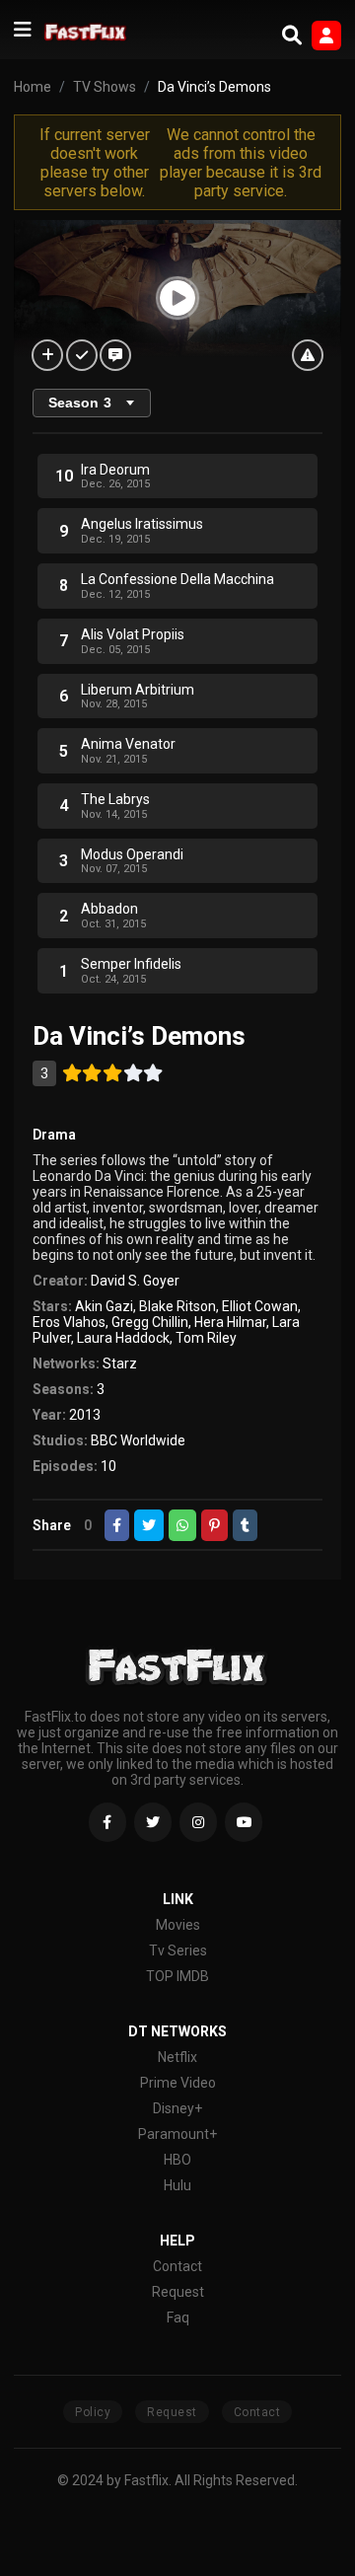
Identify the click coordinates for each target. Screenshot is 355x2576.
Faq (178, 2318)
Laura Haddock (123, 1338)
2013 (85, 1415)
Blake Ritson (177, 1306)
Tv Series (178, 1950)
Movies (178, 1925)
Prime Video (178, 2083)
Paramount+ (177, 2134)
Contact (177, 2266)
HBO (177, 2160)
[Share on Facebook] (117, 1525)
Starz (120, 1363)
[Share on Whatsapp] (182, 1525)
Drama (54, 1135)
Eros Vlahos (69, 1322)
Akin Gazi (104, 1306)
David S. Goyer (135, 1281)
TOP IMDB (177, 1976)
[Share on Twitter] (149, 1525)
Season (80, 403)
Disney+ (177, 2108)
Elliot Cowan (260, 1306)
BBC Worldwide (138, 1440)
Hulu (177, 2185)
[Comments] (115, 355)
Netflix (177, 2057)
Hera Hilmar (230, 1322)
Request (178, 2292)
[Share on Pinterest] (214, 1525)
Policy (93, 2412)
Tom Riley (206, 1338)
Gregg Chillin (150, 1322)
